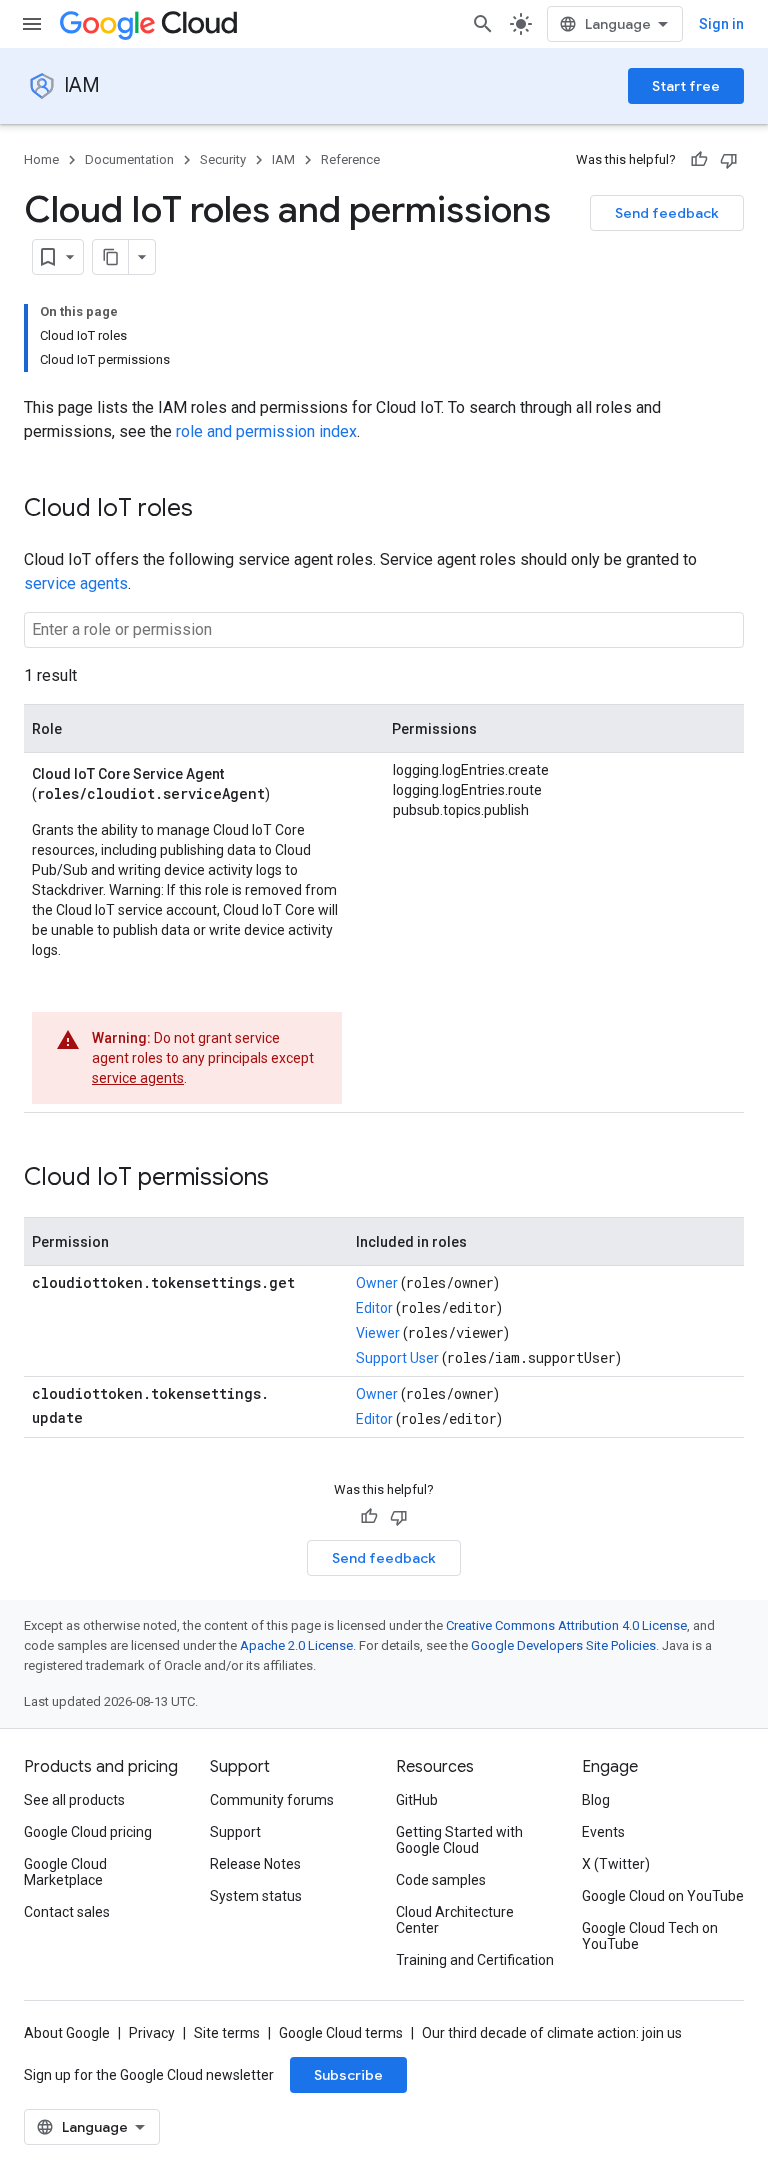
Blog (596, 1800)
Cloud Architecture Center (455, 1920)
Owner (377, 1283)
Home (41, 159)
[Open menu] (32, 24)
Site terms (227, 2033)
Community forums (272, 1800)
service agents (76, 583)
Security (223, 159)
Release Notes (255, 1864)
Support (235, 1832)
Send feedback (667, 213)
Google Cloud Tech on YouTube (650, 1936)
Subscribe (348, 2075)
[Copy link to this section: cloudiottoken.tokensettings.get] (52, 1305)
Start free (686, 86)
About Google (67, 2033)
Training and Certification (475, 1960)
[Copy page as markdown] (111, 257)
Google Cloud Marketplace (65, 1872)
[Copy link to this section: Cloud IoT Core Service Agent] (247, 772)
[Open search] (483, 24)
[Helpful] (699, 160)
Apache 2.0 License (296, 1645)
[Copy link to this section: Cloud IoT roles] (213, 510)
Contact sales (67, 1912)
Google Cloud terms (341, 2033)
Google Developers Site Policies (563, 1645)
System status (256, 1896)
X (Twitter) (616, 1864)
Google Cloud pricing (88, 1832)
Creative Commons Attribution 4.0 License (566, 1625)
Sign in (721, 24)
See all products (74, 1800)
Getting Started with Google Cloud (459, 1840)
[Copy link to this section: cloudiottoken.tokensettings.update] (103, 1416)
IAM (82, 85)
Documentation (129, 159)
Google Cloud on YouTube (663, 1896)
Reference (350, 159)
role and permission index (266, 431)
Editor (374, 1308)
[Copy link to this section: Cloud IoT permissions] (289, 1179)
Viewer (378, 1333)
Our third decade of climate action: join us (552, 2033)
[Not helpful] (729, 160)
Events (603, 1832)
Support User (397, 1358)
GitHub (417, 1800)
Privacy (152, 2033)
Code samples (441, 1880)
